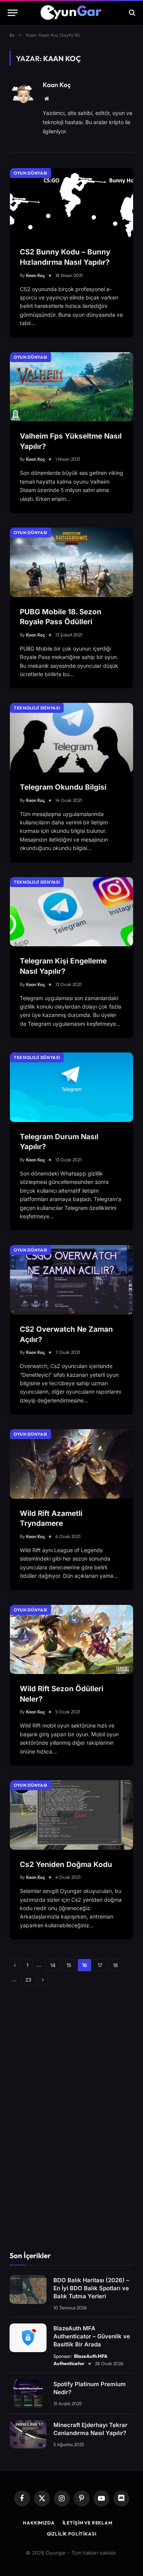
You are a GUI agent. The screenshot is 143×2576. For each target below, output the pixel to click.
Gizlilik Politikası (72, 2534)
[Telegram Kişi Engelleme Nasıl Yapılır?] (71, 912)
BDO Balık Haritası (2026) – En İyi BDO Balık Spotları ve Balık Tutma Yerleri (91, 2288)
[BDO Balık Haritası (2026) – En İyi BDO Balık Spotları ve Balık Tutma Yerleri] (28, 2290)
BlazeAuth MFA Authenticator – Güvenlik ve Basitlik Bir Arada (92, 2336)
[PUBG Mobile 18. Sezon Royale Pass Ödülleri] (71, 562)
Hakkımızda (39, 2523)
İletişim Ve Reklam (88, 2523)
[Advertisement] (72, 2119)
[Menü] (13, 13)
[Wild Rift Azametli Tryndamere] (71, 1464)
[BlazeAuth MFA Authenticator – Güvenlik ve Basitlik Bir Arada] (28, 2338)
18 (115, 1965)
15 (69, 1965)
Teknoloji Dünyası (37, 708)
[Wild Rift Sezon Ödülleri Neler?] (71, 1640)
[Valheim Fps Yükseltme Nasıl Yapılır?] (71, 387)
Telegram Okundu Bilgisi (63, 787)
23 (28, 1980)
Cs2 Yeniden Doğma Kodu (66, 1864)
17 (100, 1965)
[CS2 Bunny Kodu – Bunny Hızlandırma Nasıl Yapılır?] (71, 203)
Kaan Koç (57, 85)
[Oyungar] (71, 13)
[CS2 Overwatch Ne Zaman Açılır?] (71, 1280)
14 (53, 1965)
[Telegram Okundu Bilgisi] (71, 738)
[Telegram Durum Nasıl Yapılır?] (71, 1087)
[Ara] (131, 13)
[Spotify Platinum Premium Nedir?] (28, 2394)
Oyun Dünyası (31, 173)
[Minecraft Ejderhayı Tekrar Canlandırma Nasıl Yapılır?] (28, 2434)
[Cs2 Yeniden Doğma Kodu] (71, 1815)
